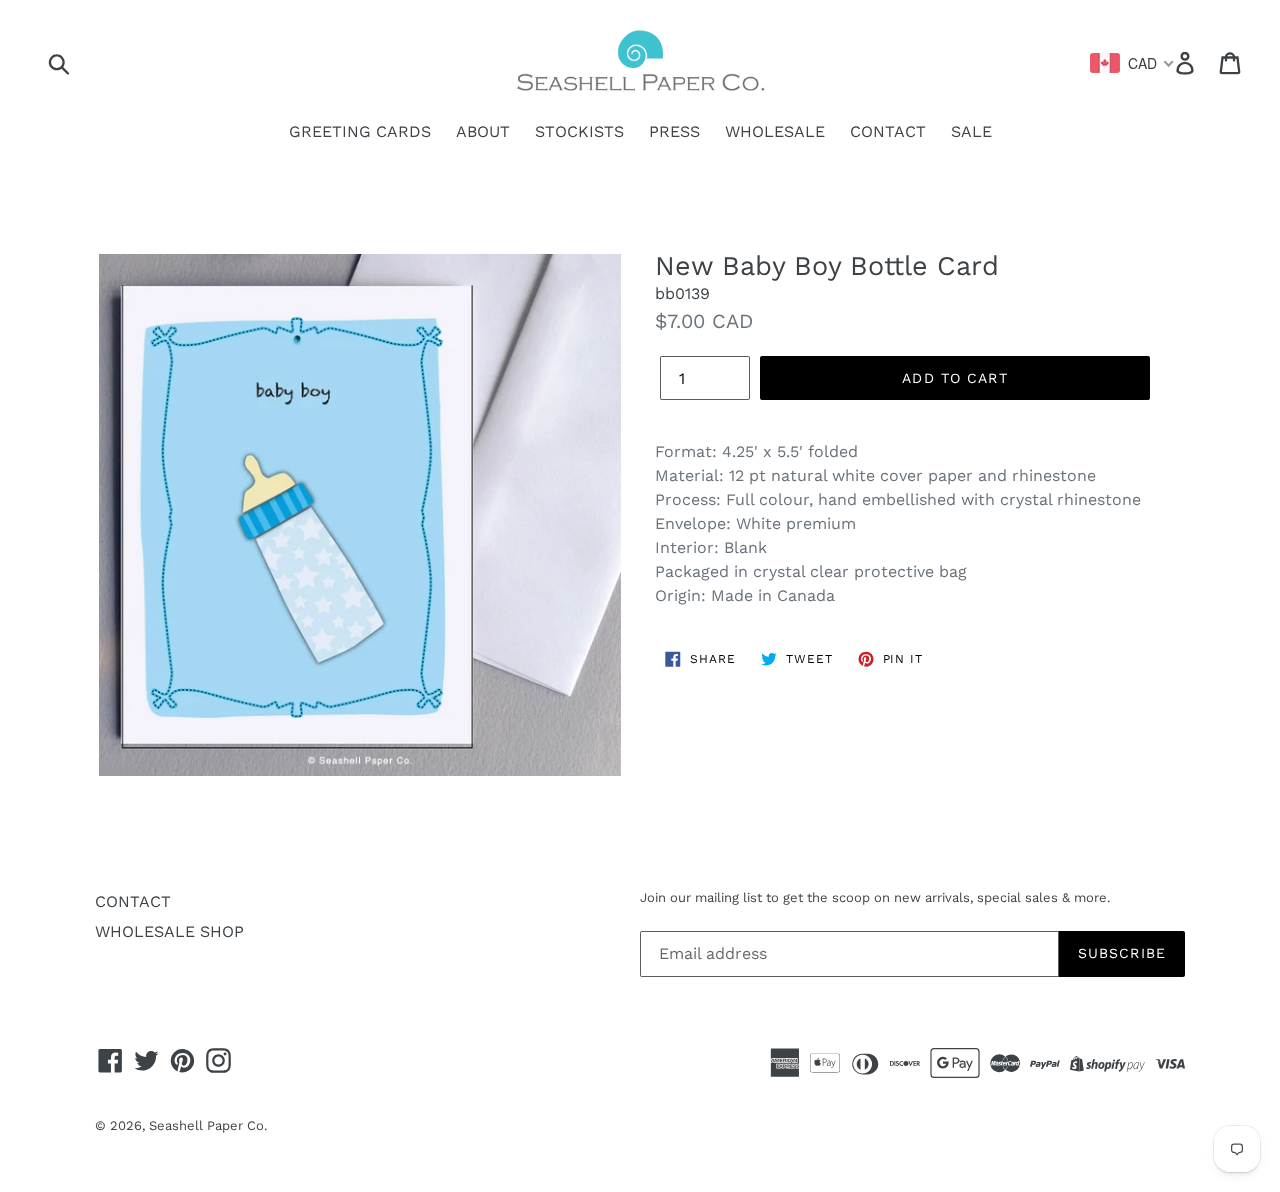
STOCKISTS (579, 131)
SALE (971, 131)
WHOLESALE (775, 131)
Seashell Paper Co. (208, 1125)
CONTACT (888, 131)
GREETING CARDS (360, 131)
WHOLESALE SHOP (169, 931)
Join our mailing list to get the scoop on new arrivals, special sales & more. (875, 897)
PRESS (674, 131)
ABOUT (483, 131)
